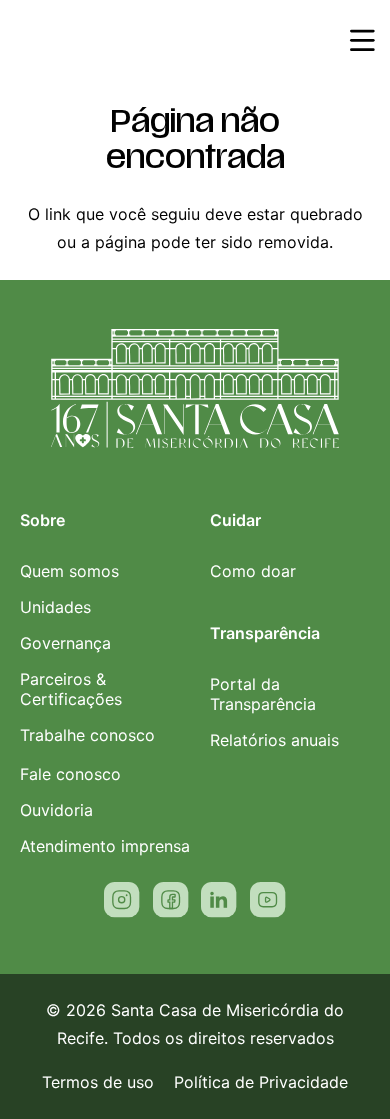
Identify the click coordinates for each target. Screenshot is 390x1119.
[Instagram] (122, 900)
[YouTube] (268, 900)
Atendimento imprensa (105, 846)
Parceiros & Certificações (71, 689)
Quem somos (69, 571)
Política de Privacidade (261, 1082)
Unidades (55, 607)
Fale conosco (70, 774)
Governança (65, 643)
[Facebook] (171, 900)
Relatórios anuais (274, 740)
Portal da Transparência (263, 694)
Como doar (253, 571)
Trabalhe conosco (87, 735)
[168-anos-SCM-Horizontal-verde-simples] (107, 40)
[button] (362, 40)
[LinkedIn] (219, 900)
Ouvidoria (56, 810)
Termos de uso (98, 1082)
